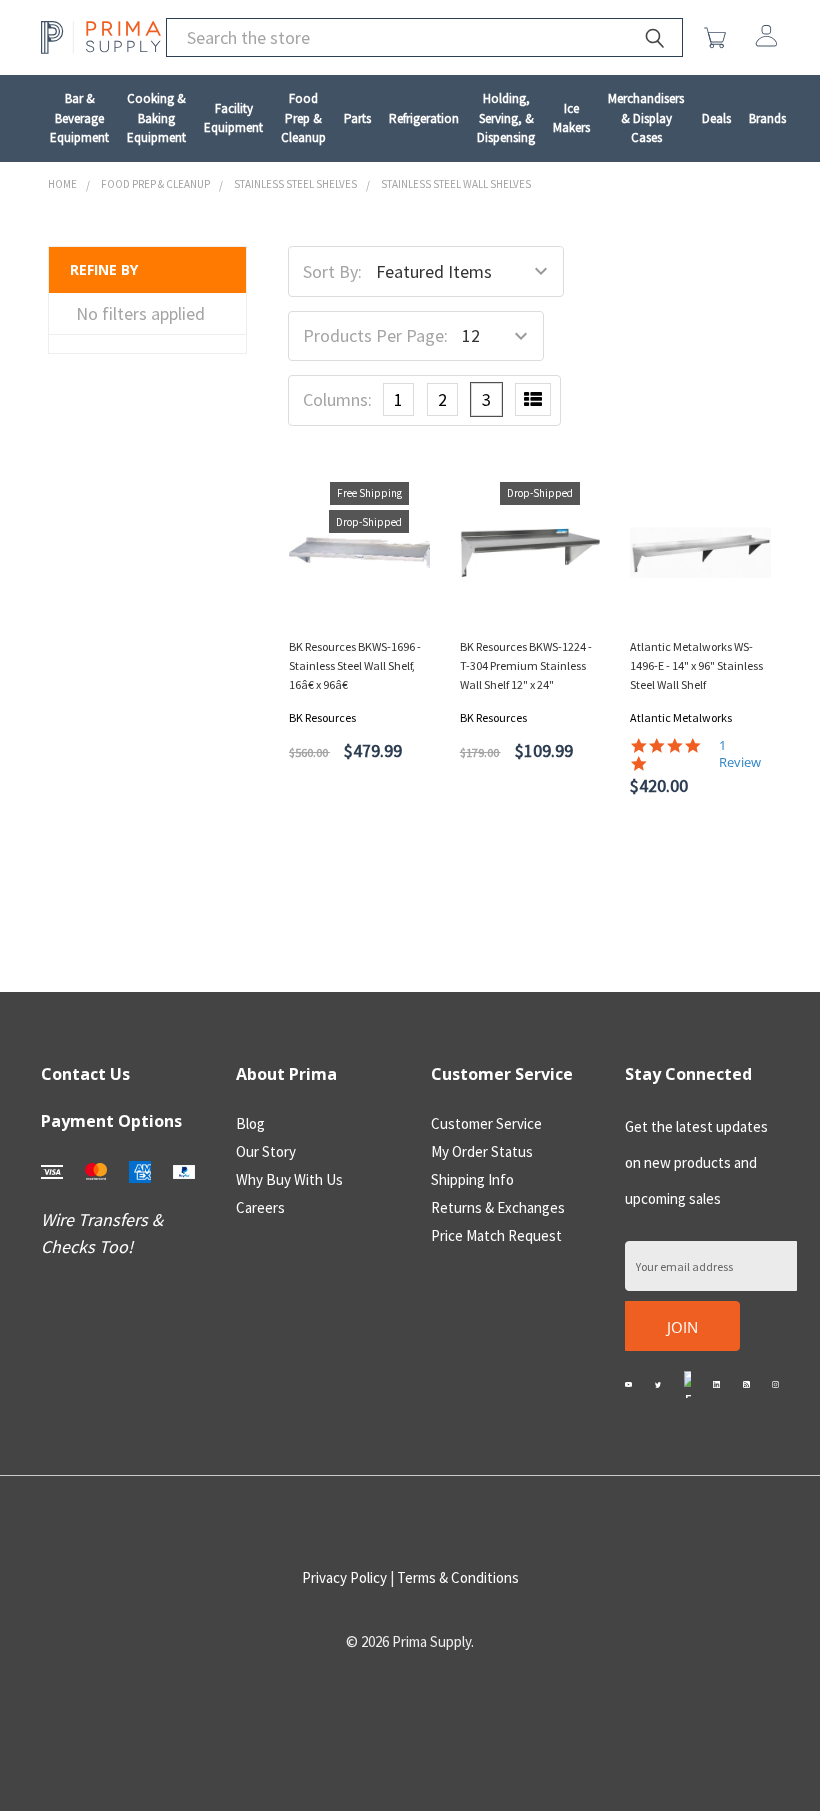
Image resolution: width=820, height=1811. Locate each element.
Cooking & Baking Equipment (156, 118)
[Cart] (719, 38)
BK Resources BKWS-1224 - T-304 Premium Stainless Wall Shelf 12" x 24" (526, 665)
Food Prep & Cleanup (303, 118)
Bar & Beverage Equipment (79, 118)
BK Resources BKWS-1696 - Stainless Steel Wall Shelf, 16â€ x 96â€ (355, 665)
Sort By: (332, 271)
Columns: (337, 399)
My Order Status (482, 1151)
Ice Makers (571, 118)
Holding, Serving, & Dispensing (506, 118)
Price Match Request (496, 1235)
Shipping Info (472, 1179)
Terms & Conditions (458, 1577)
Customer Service (486, 1123)
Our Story (266, 1151)
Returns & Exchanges (498, 1207)
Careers (260, 1207)
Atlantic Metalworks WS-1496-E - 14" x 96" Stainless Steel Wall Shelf (696, 665)
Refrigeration (424, 118)
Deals (716, 118)
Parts (357, 118)
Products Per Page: (375, 335)
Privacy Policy (344, 1577)
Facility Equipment (233, 118)
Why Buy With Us (289, 1179)
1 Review (740, 754)
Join (682, 1327)
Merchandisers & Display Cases (646, 118)
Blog (250, 1123)
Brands (767, 118)
